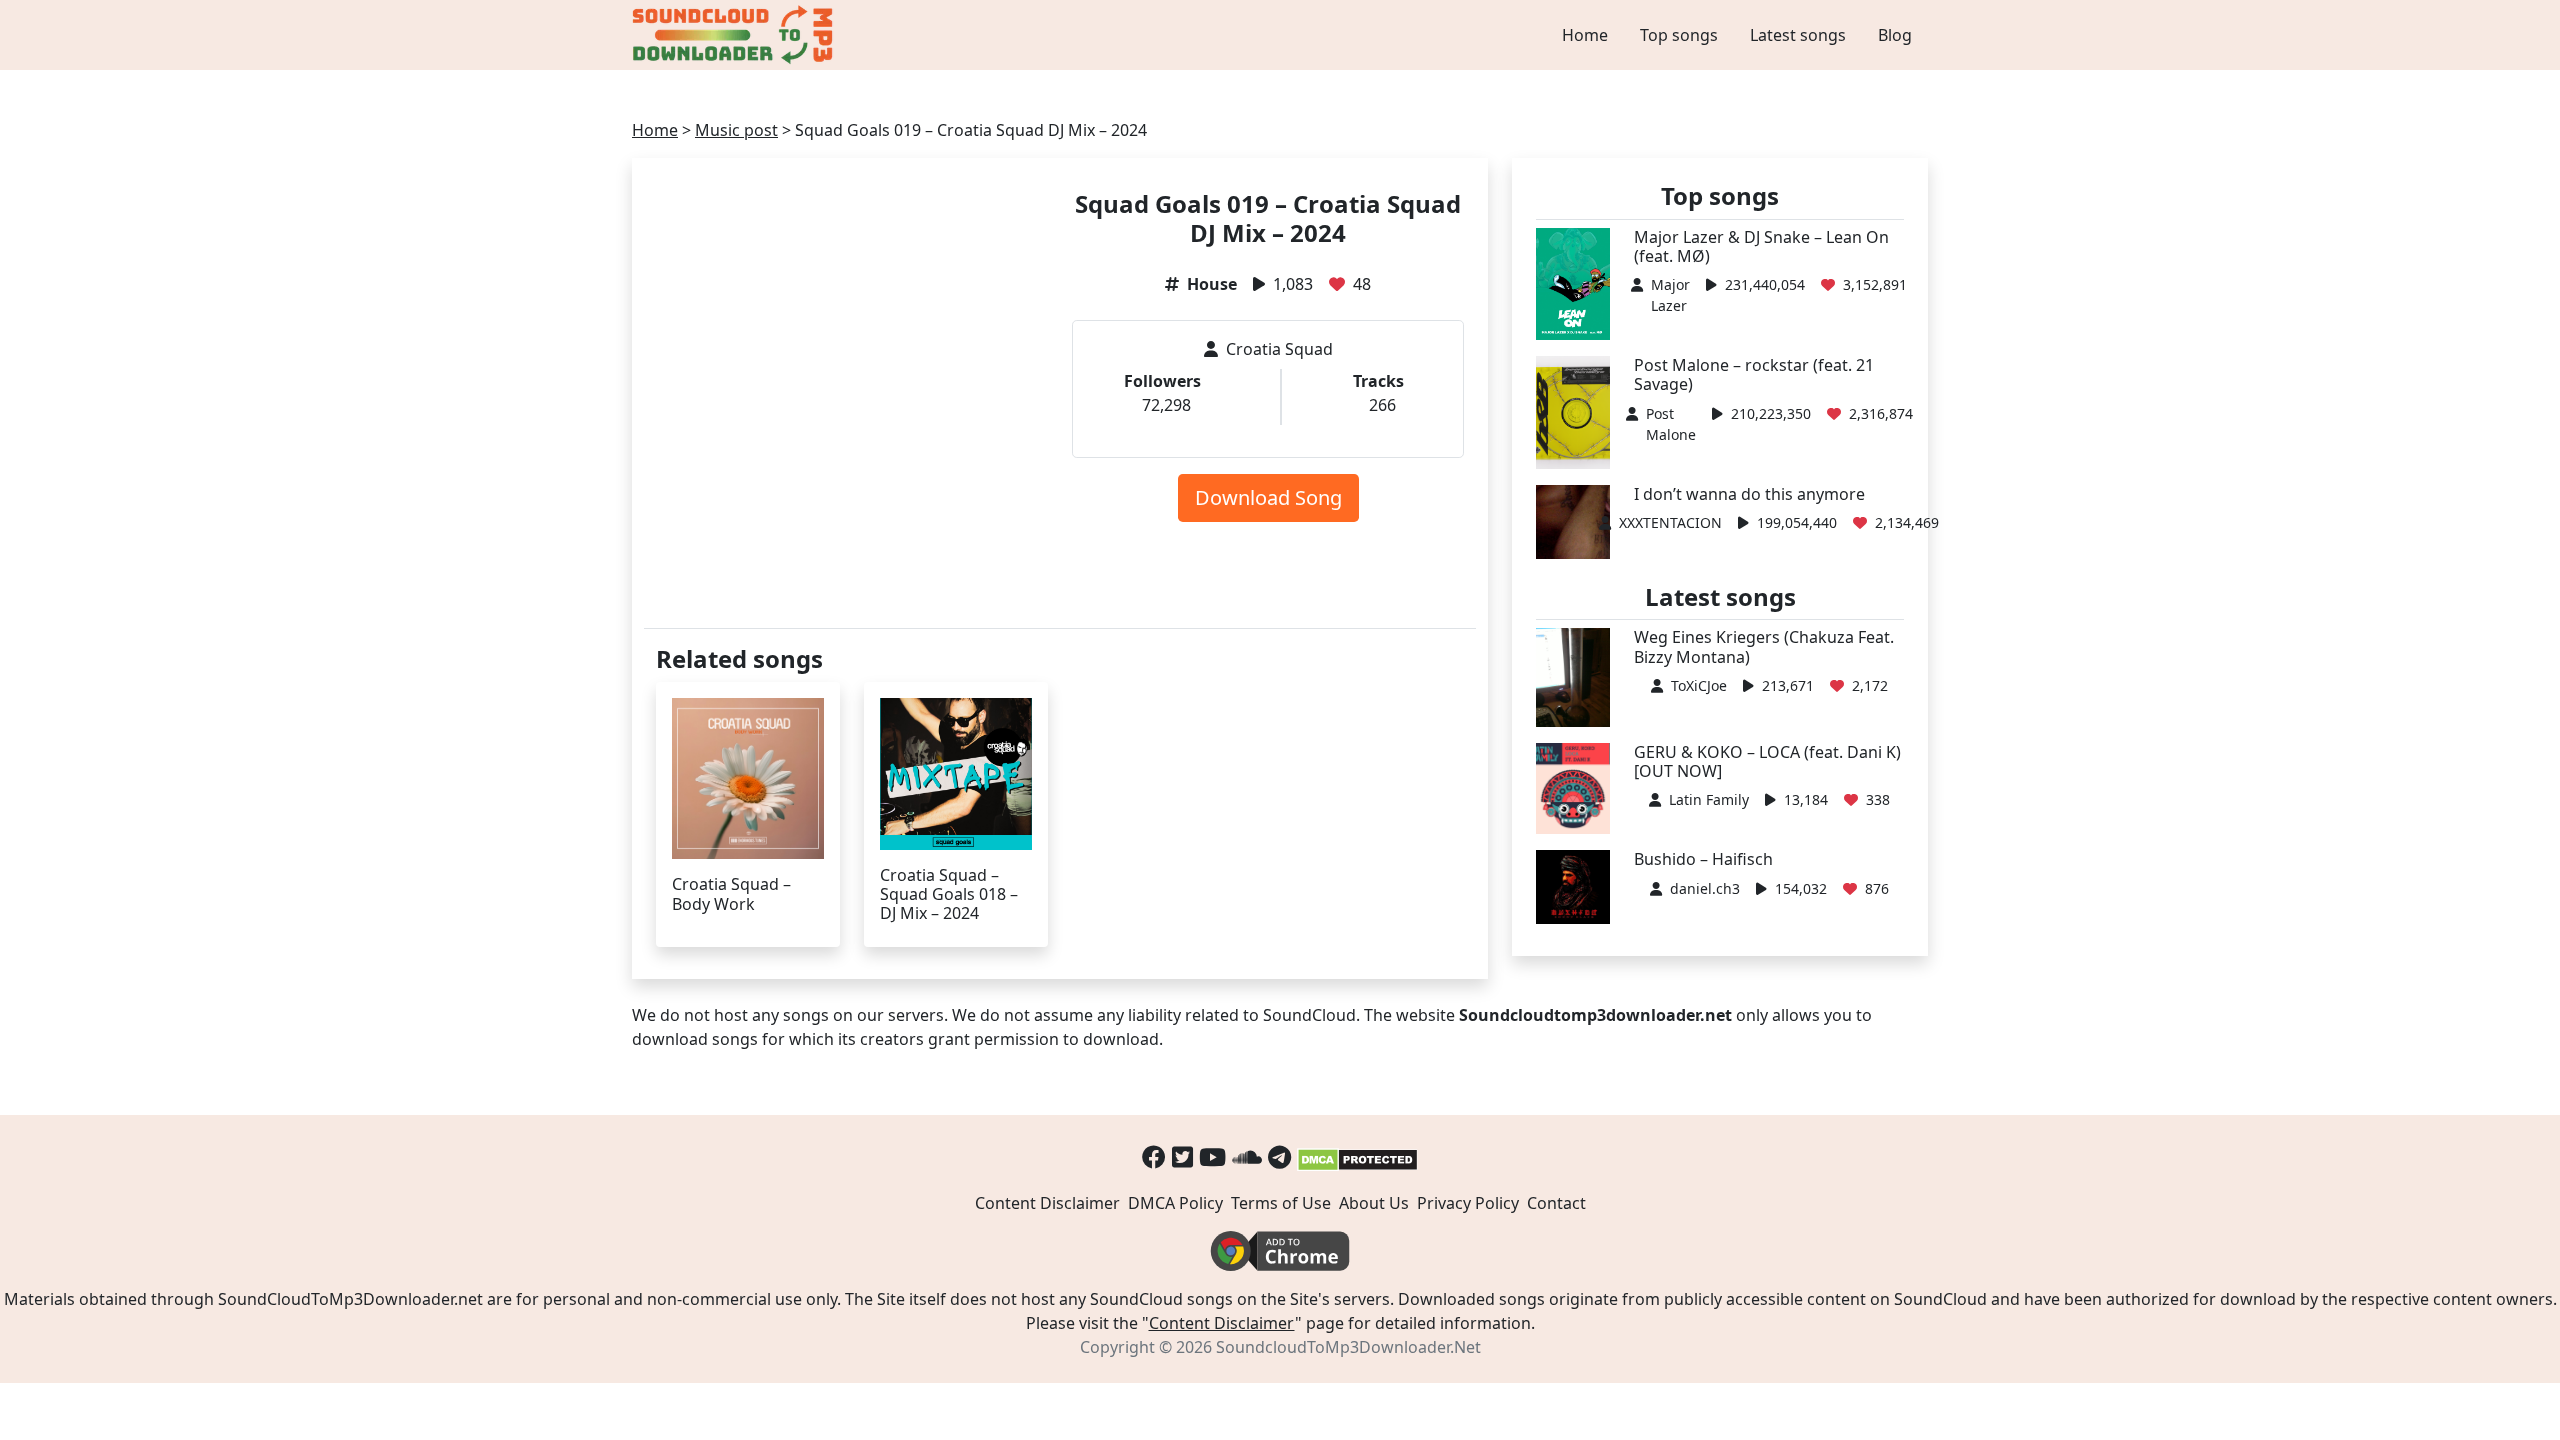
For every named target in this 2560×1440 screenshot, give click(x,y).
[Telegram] (1279, 1156)
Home (1585, 35)
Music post (736, 130)
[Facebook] (1154, 1156)
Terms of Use (1281, 1203)
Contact (1556, 1203)
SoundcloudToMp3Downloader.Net (1348, 1347)
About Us (1374, 1203)
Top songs (1679, 35)
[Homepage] (735, 35)
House (1212, 284)
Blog (1895, 35)
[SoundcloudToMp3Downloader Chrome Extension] (1280, 1250)
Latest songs (1798, 35)
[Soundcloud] (1247, 1156)
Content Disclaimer (1047, 1203)
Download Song (1268, 497)
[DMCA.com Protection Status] (1357, 1156)
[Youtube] (1212, 1156)
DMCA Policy (1175, 1203)
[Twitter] (1182, 1156)
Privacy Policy (1468, 1203)
